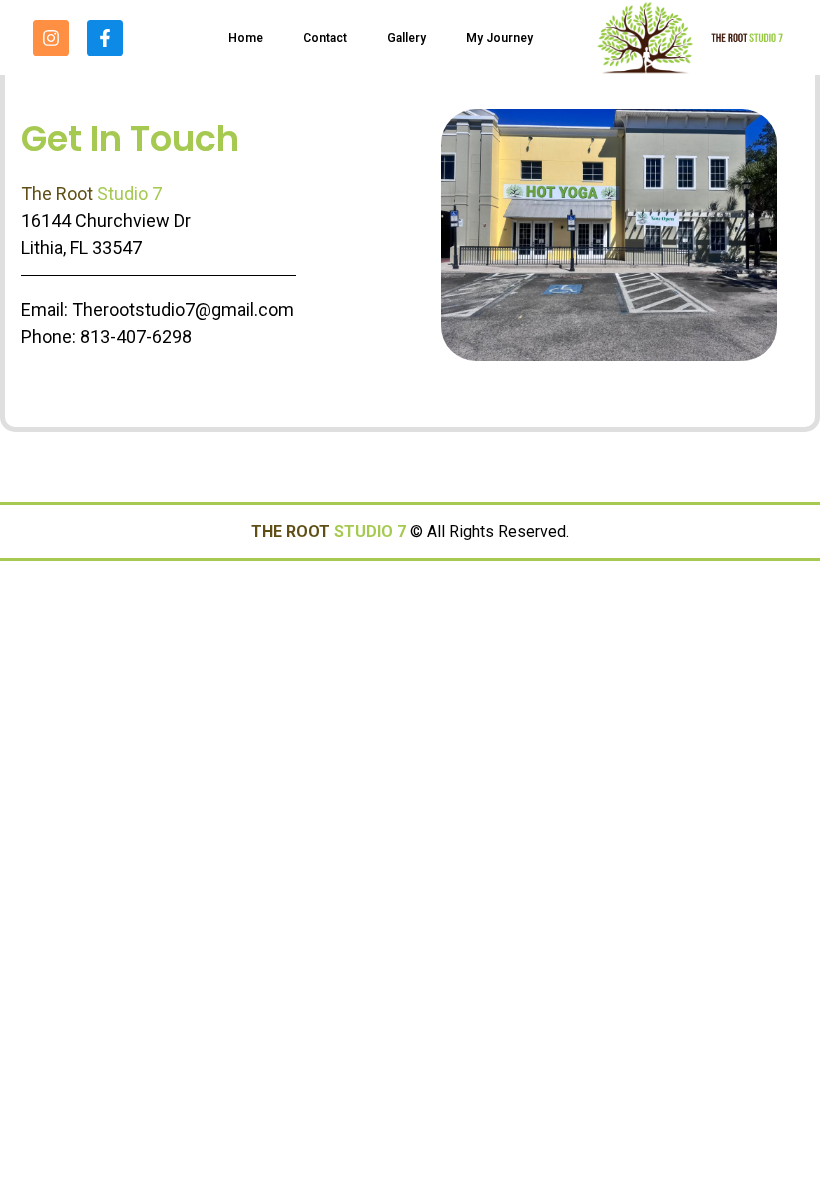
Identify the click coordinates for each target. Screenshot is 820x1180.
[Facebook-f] (105, 38)
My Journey (499, 38)
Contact (325, 38)
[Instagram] (51, 38)
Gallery (406, 38)
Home (245, 38)
